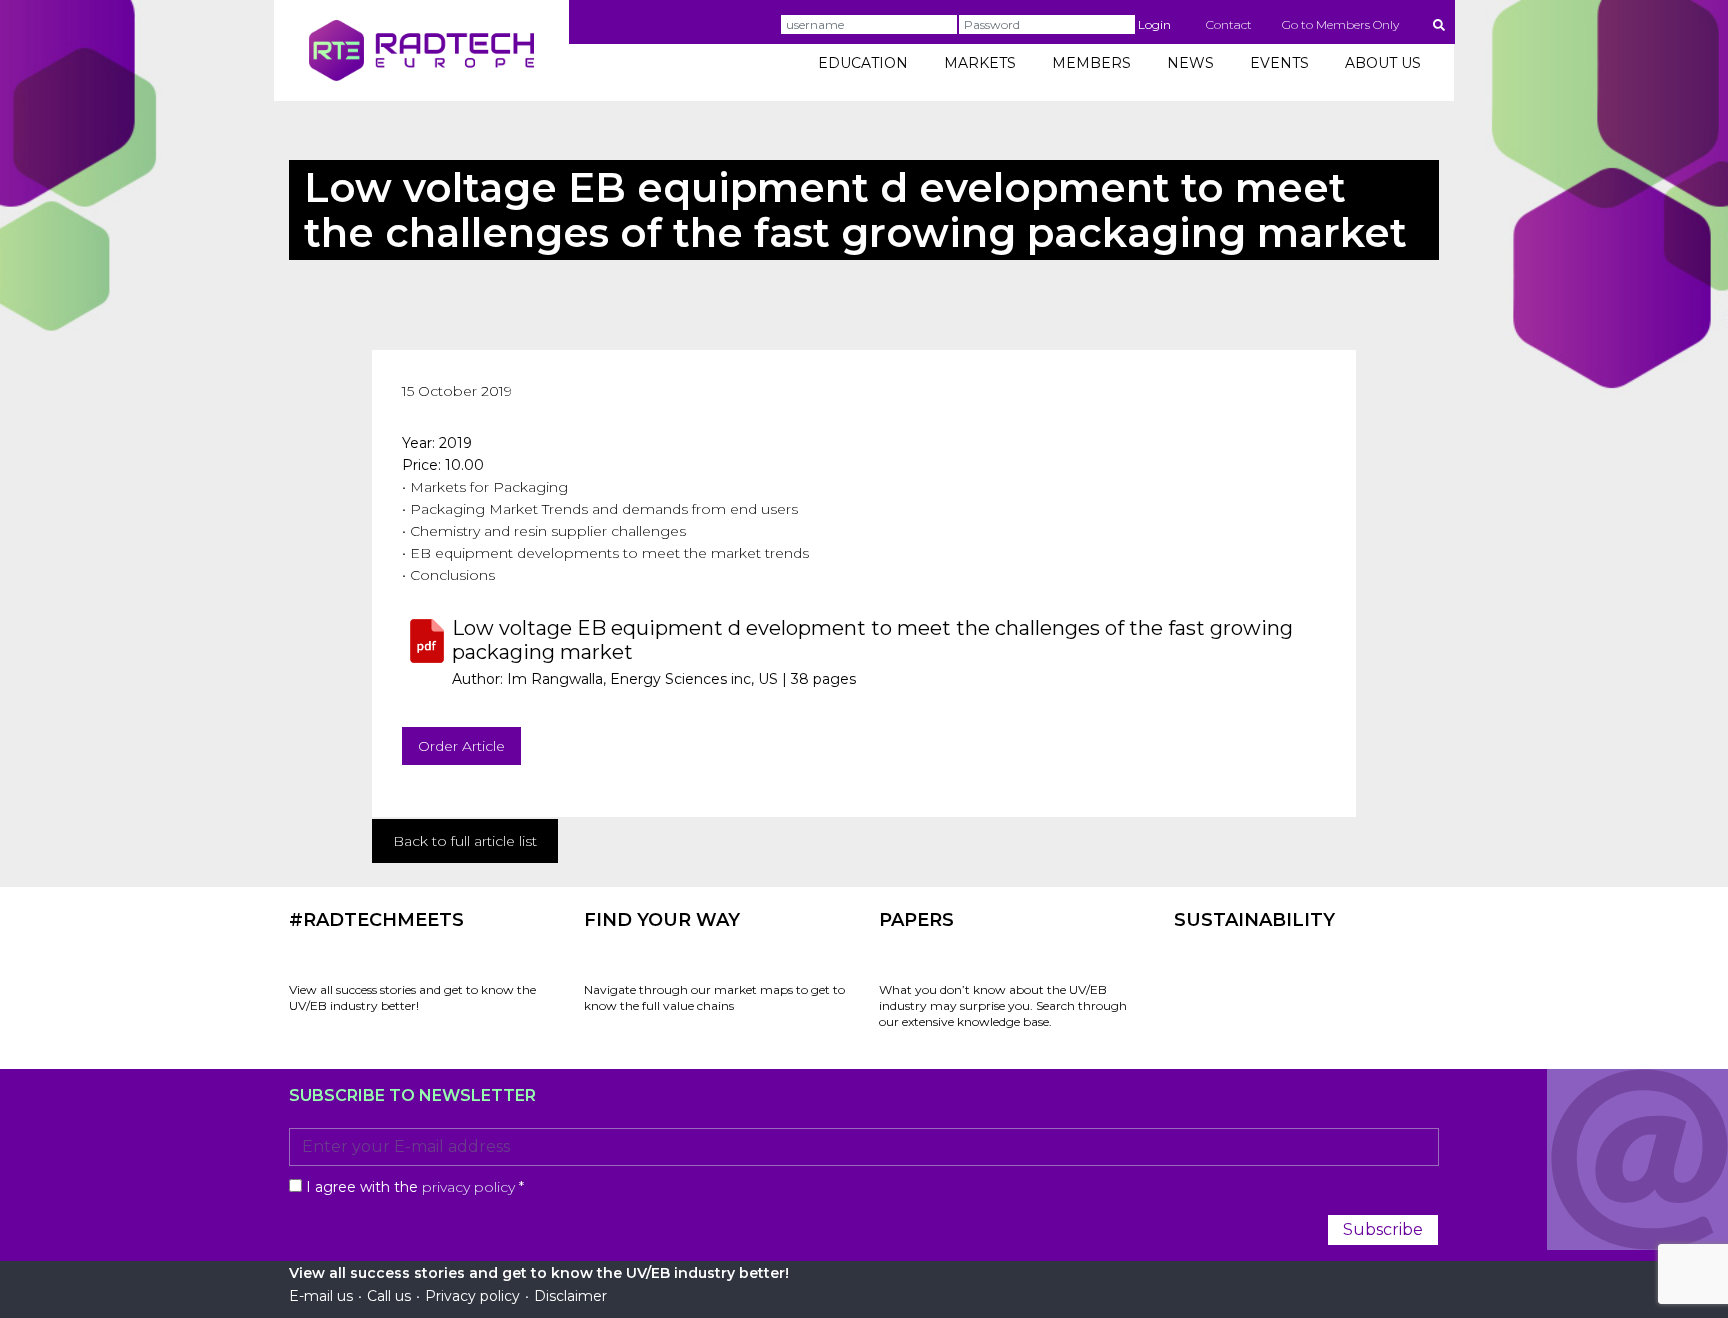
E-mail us (321, 1296)
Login (1154, 24)
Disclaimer (570, 1296)
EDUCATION (863, 63)
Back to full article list (465, 841)
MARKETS (980, 63)
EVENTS (1279, 63)
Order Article (461, 746)
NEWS (1190, 63)
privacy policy (468, 1187)
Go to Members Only (1340, 24)
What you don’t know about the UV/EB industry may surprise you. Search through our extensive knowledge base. (1003, 1005)
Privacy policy (472, 1296)
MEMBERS (1091, 63)
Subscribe (1383, 1229)
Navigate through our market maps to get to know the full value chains (714, 997)
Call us (389, 1296)
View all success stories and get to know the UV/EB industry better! (412, 997)
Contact (1229, 24)
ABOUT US (1383, 63)
